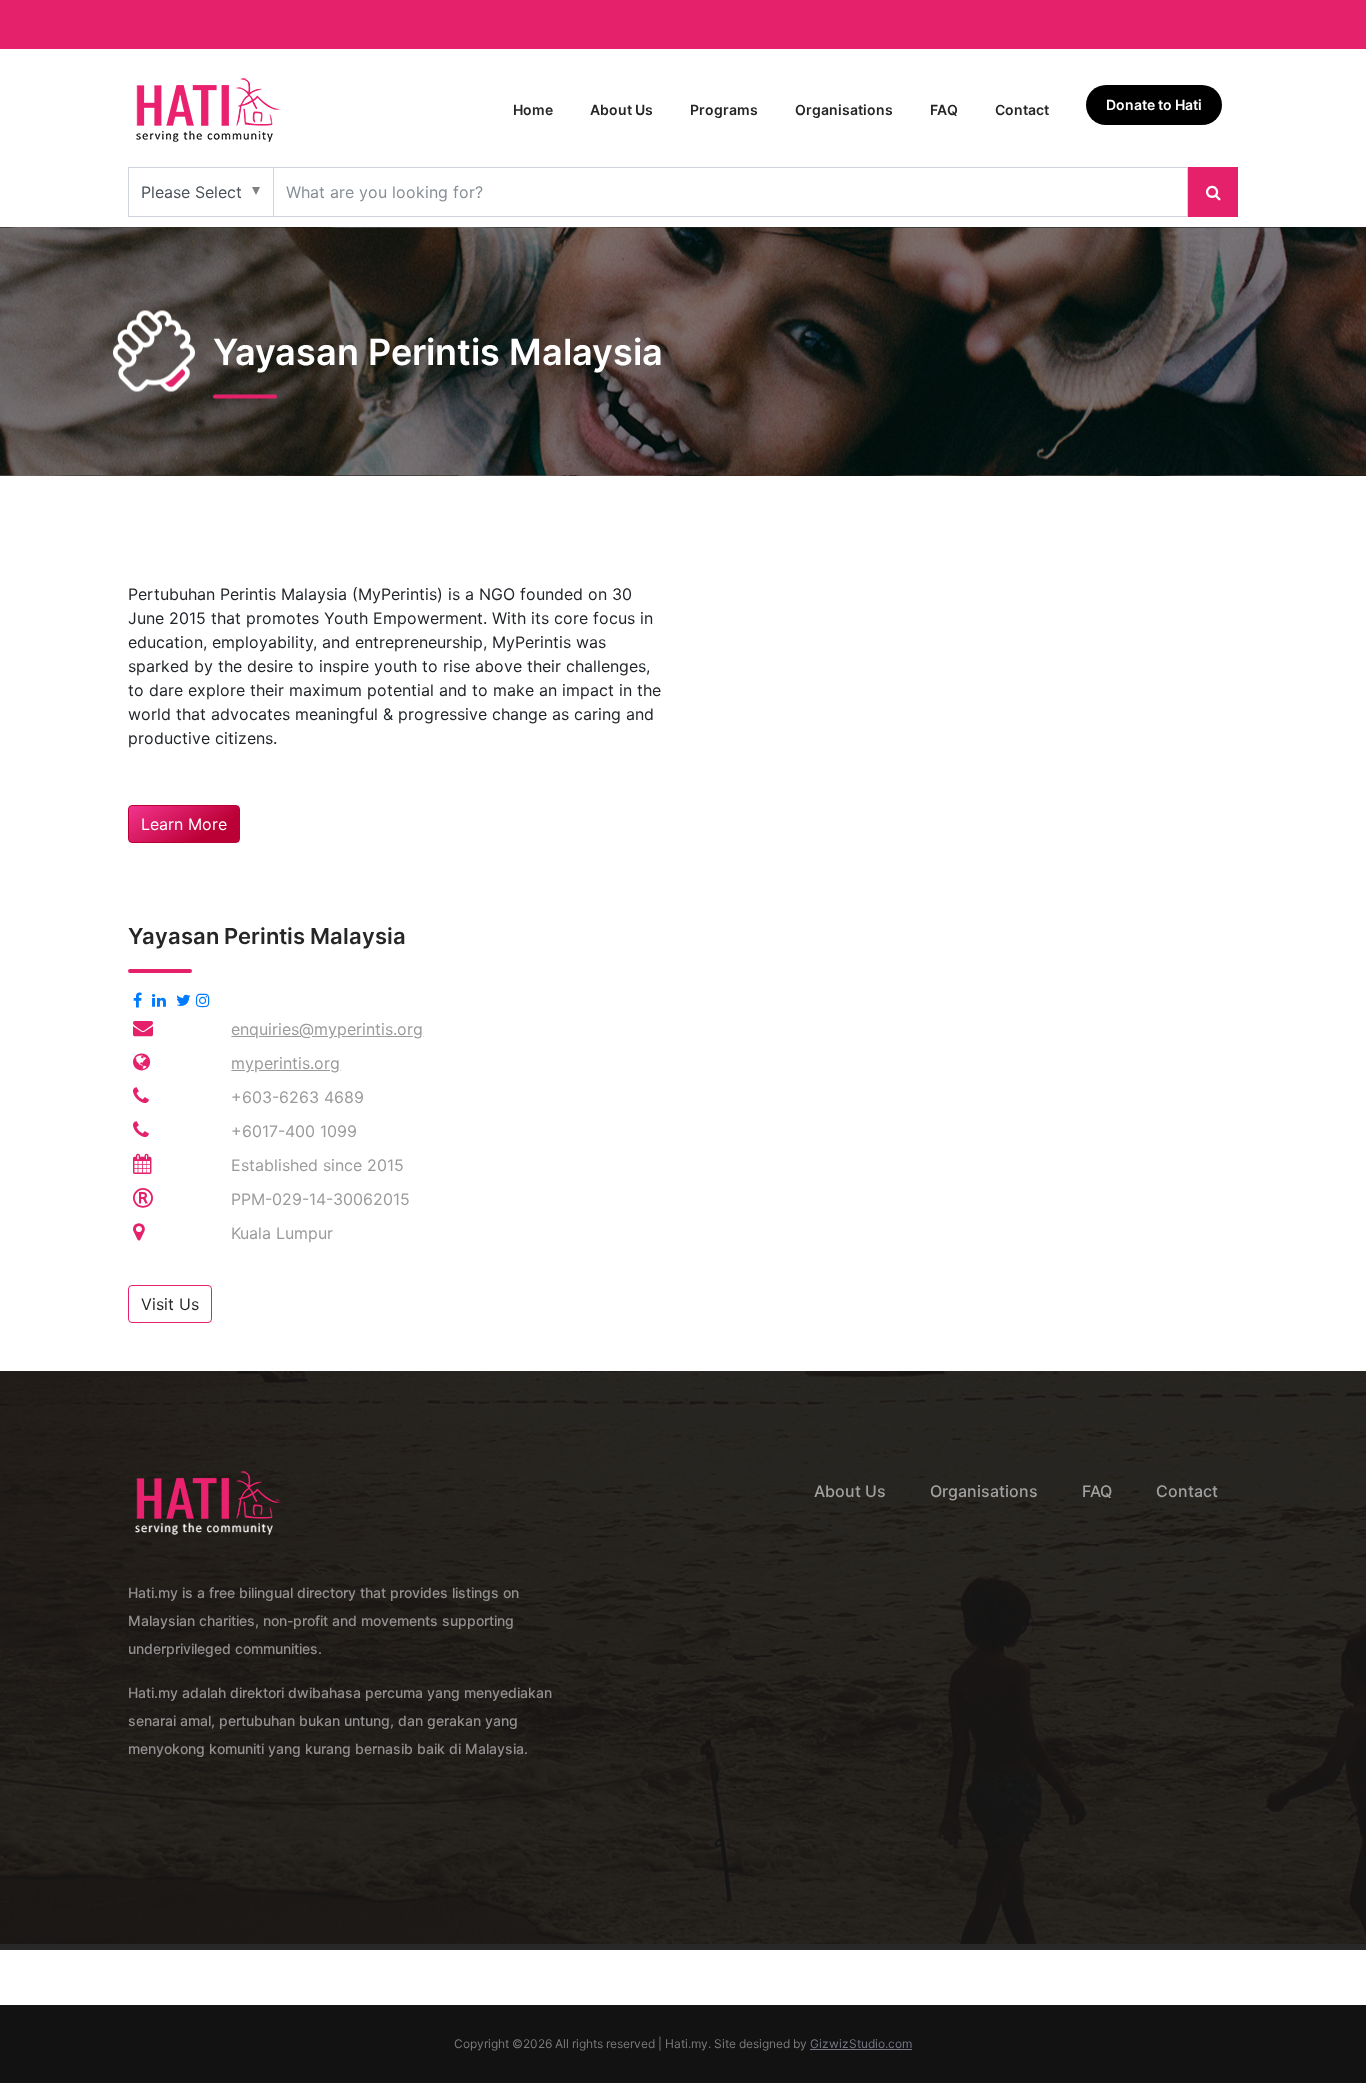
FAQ (944, 109)
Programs (724, 109)
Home (533, 109)
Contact (1022, 109)
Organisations (844, 109)
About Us (621, 109)
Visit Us (170, 1304)
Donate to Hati (1154, 104)
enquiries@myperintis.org (327, 1029)
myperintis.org (285, 1063)
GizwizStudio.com (861, 2043)
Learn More (184, 824)
